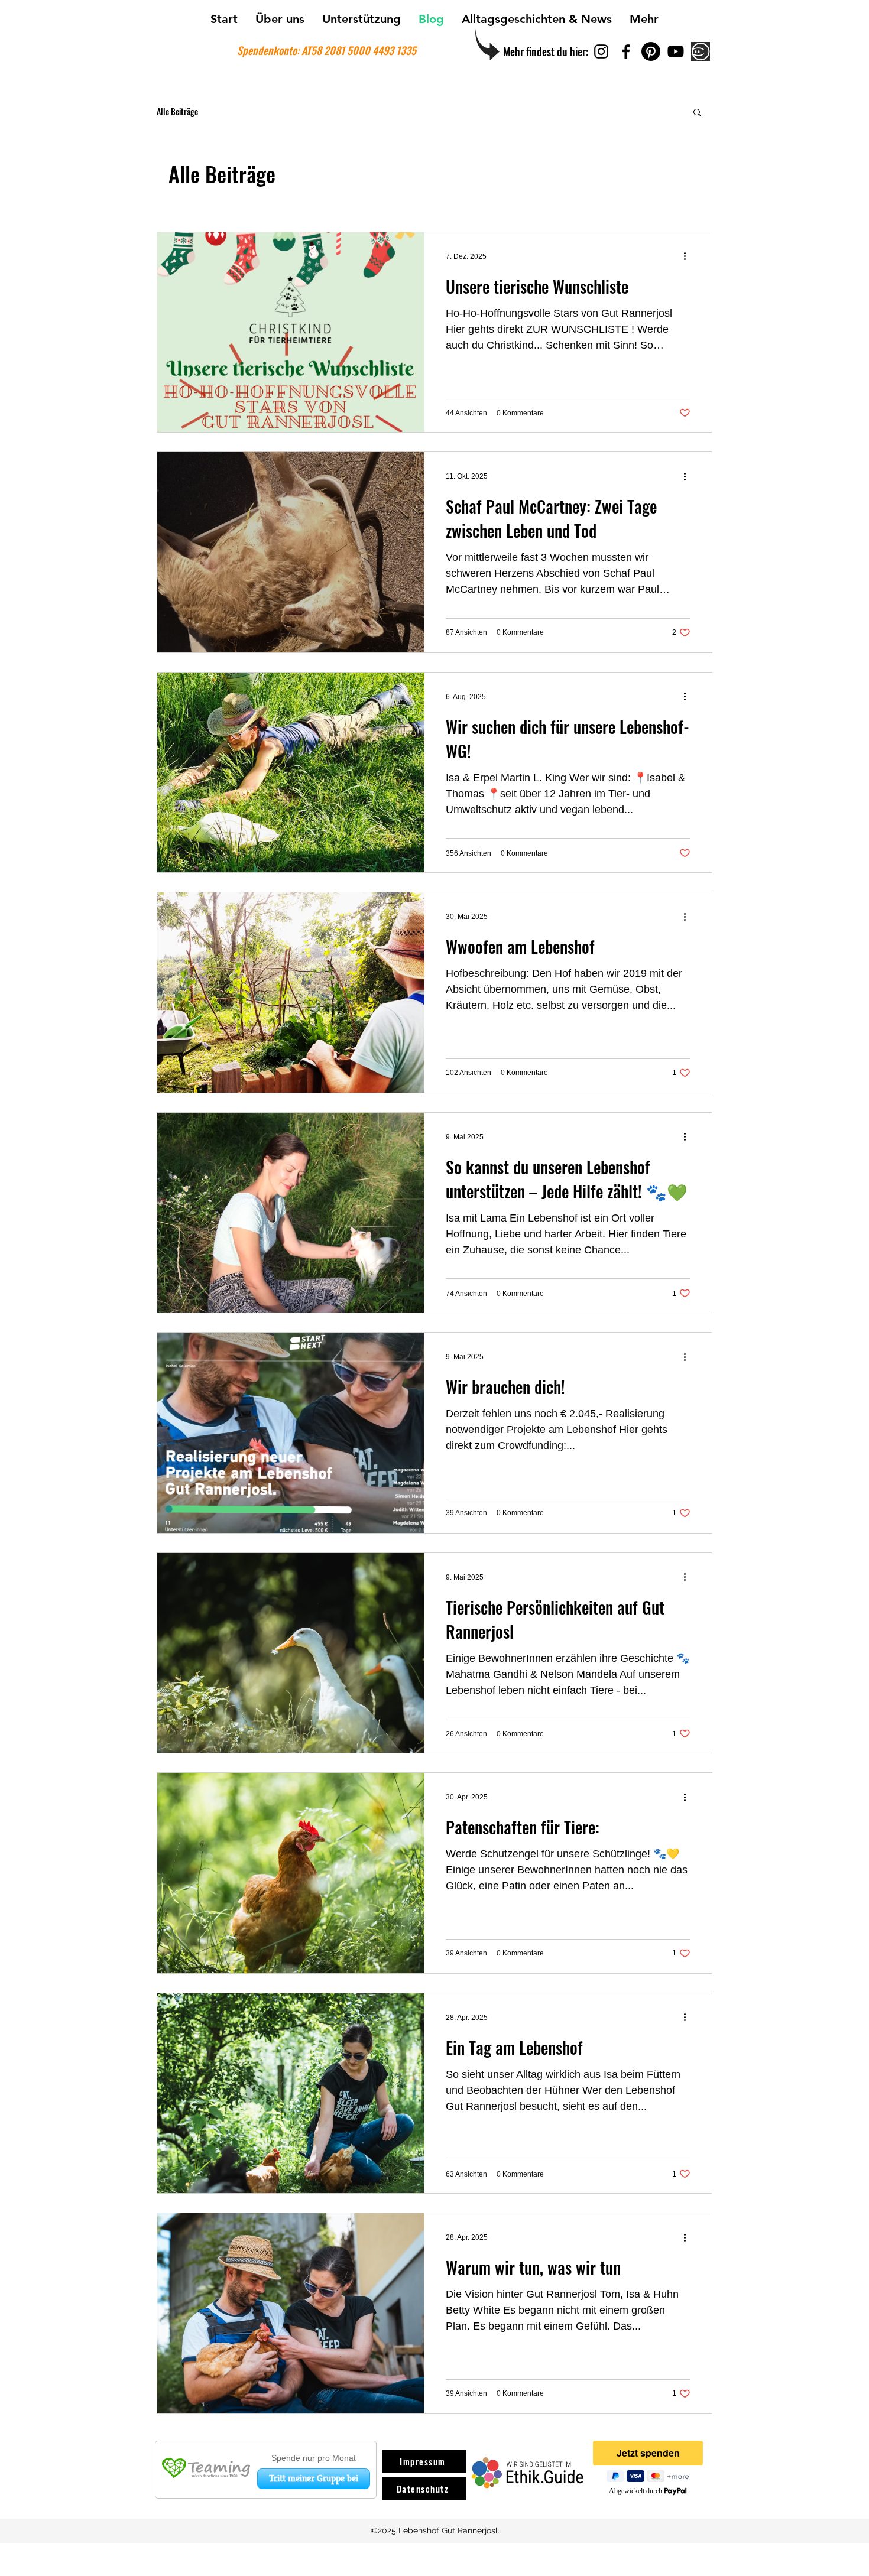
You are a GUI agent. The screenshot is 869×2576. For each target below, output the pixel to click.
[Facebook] (626, 51)
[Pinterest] (651, 51)
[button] (697, 113)
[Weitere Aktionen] (689, 256)
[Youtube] (676, 51)
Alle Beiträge (177, 112)
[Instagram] (601, 51)
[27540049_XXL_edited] (701, 51)
